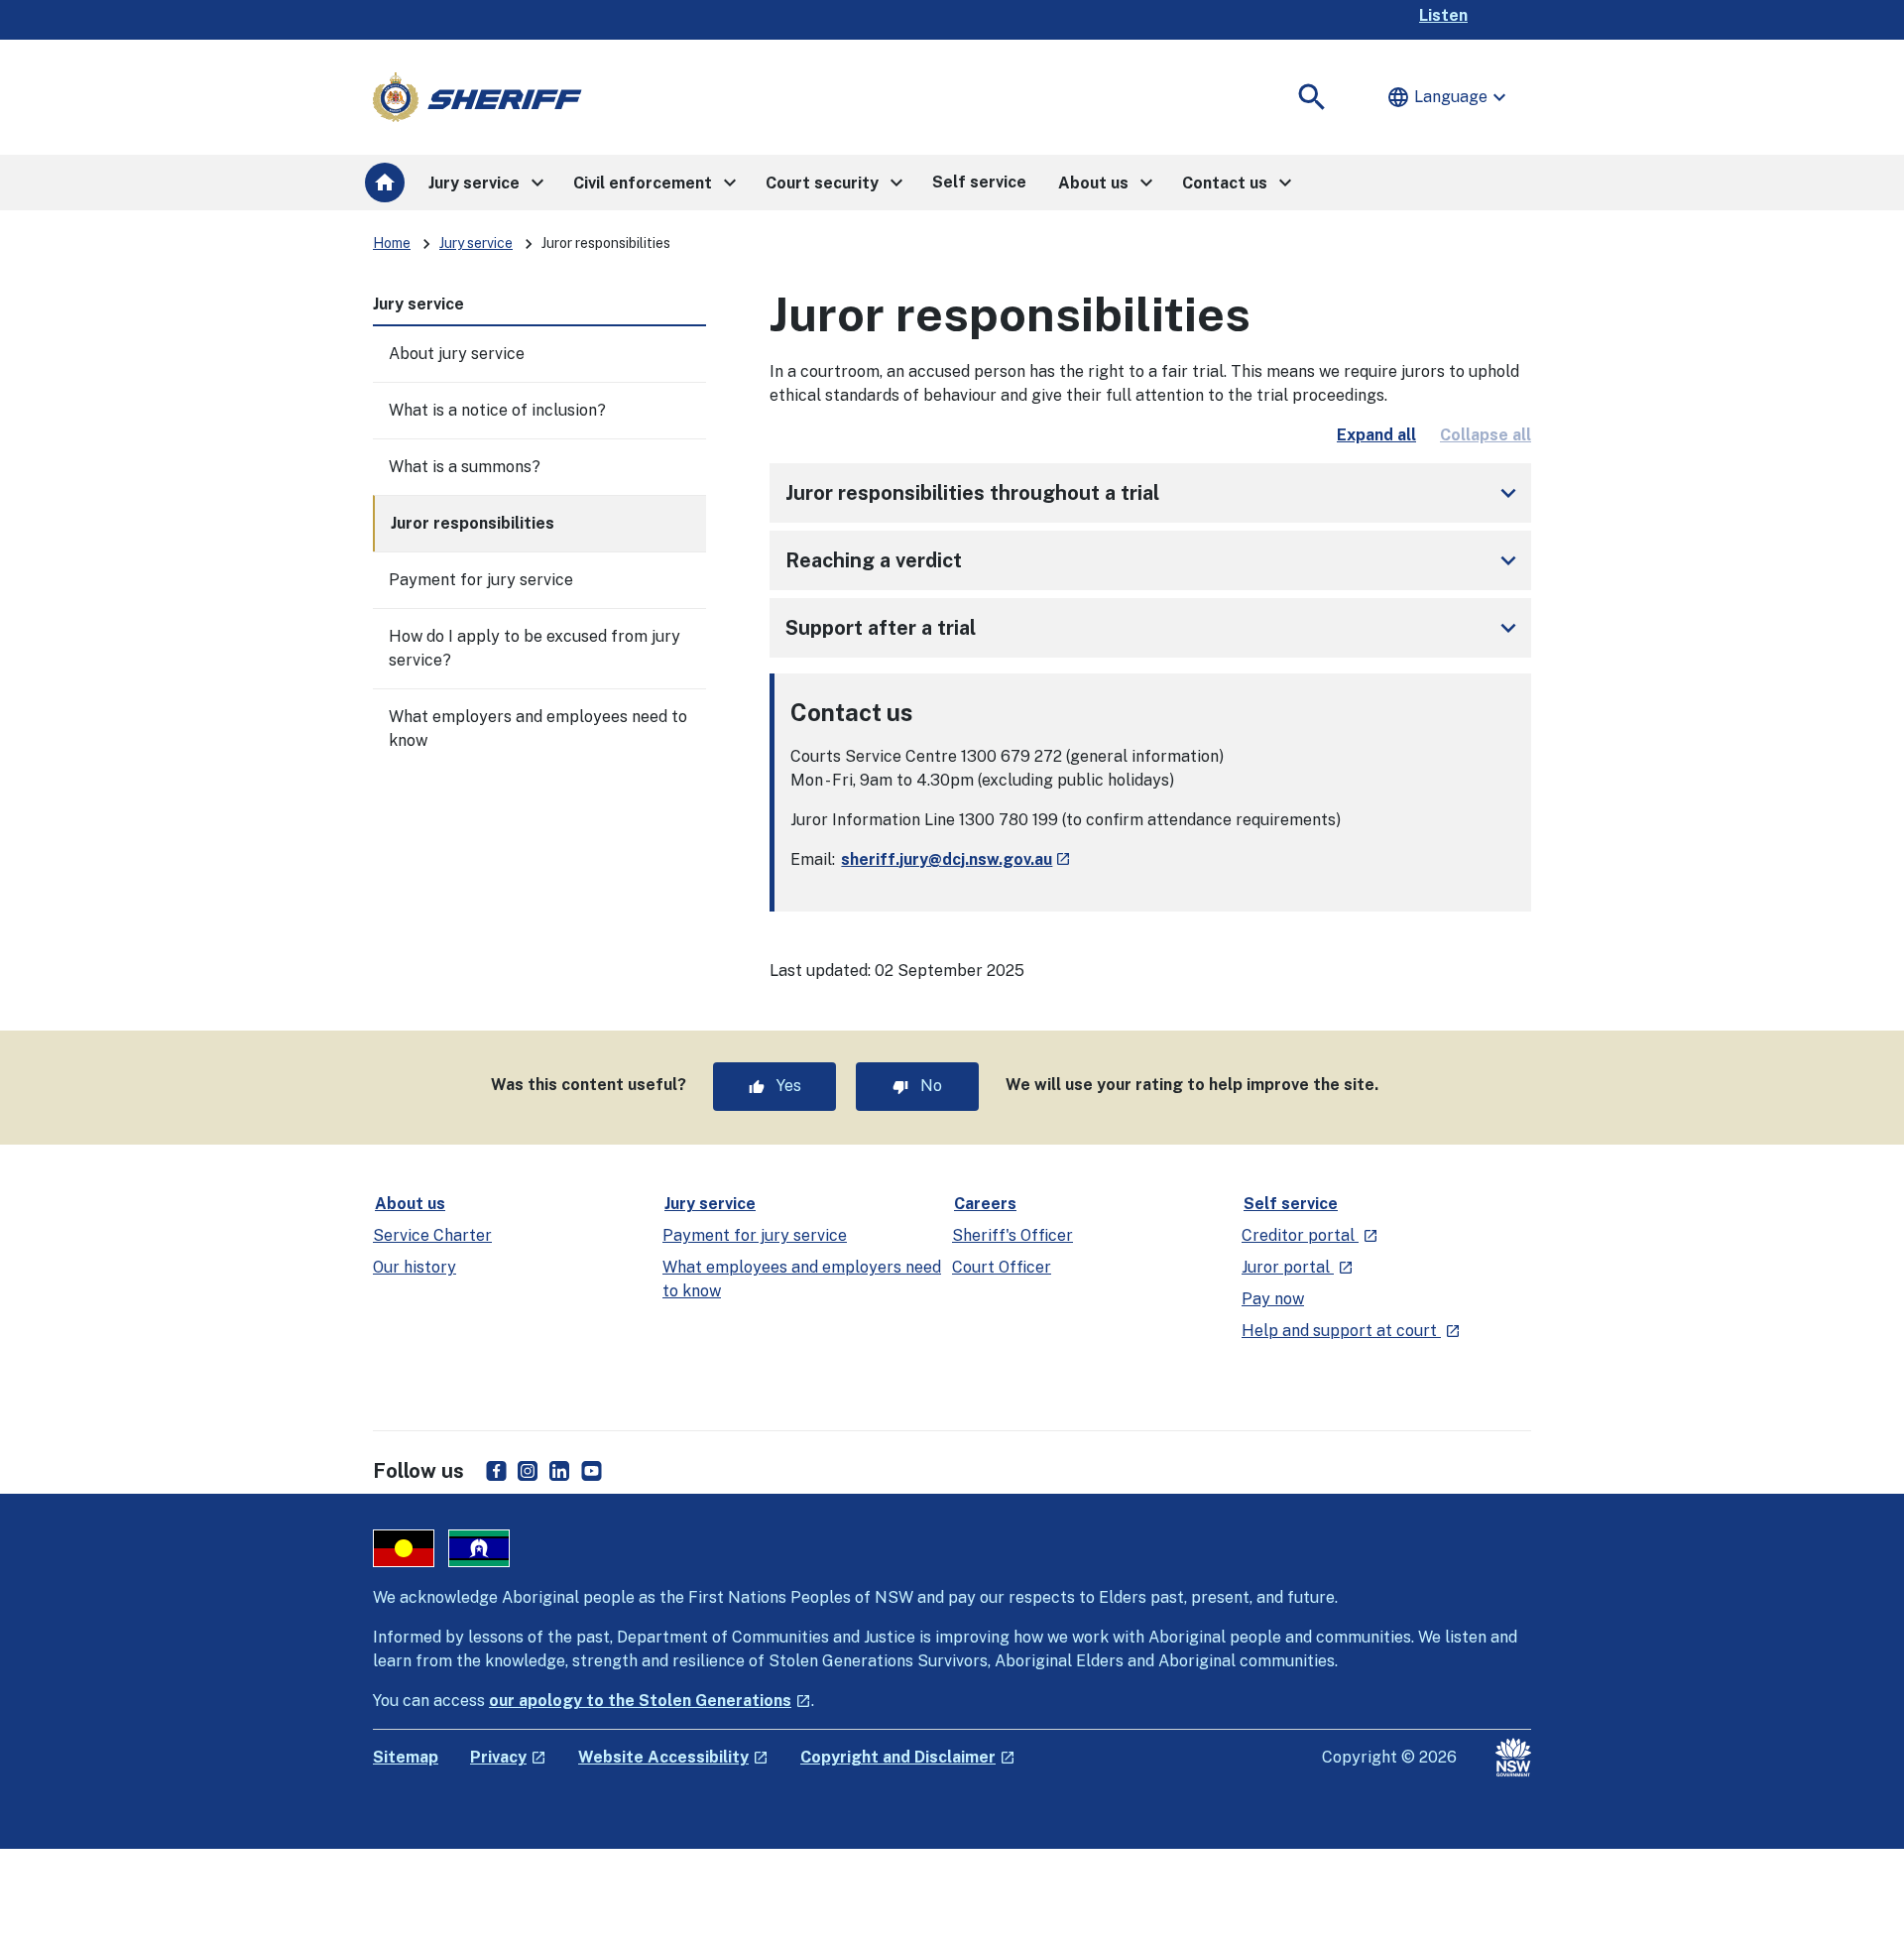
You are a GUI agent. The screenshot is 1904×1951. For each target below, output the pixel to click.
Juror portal (1298, 1267)
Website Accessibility (673, 1757)
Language (1449, 97)
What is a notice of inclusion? (497, 410)
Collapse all (1486, 435)
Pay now (1273, 1299)
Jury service (476, 243)
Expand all (1376, 435)
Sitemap (406, 1757)
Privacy (508, 1757)
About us (410, 1204)
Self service (1291, 1204)
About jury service (457, 354)
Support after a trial (1154, 628)
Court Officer (1002, 1267)
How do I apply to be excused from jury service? (535, 648)
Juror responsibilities (473, 523)
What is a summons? (465, 467)
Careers (985, 1204)
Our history (415, 1267)
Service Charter (432, 1235)
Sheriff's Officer (1012, 1235)
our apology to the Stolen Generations (650, 1701)
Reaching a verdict (1154, 560)
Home (392, 243)
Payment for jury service (481, 580)
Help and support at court (1351, 1331)
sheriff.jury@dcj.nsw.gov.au (955, 859)
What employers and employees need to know (538, 729)
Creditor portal (1310, 1235)
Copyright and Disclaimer (908, 1757)
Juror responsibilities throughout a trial (1154, 493)
